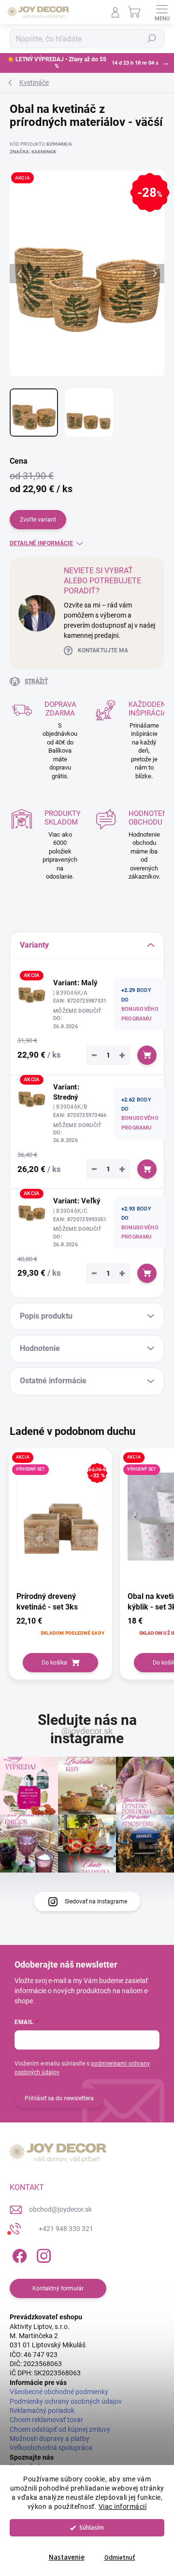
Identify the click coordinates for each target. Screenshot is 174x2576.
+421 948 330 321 (66, 2229)
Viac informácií (123, 2507)
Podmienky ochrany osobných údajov (66, 2401)
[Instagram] (42, 2254)
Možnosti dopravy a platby (50, 2438)
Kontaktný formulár (58, 2288)
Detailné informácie (41, 543)
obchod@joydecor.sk (60, 2209)
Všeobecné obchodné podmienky (59, 2392)
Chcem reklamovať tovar (46, 2420)
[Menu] (162, 12)
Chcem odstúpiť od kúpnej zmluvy (60, 2429)
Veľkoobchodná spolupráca (51, 2448)
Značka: (33, 152)
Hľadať (152, 39)
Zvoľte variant (38, 520)
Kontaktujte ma (103, 650)
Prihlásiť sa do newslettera (59, 2098)
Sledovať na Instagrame (96, 1901)
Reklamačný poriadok (42, 2411)
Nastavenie (67, 2557)
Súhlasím (92, 2528)
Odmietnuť (120, 2557)
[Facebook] (18, 2254)
